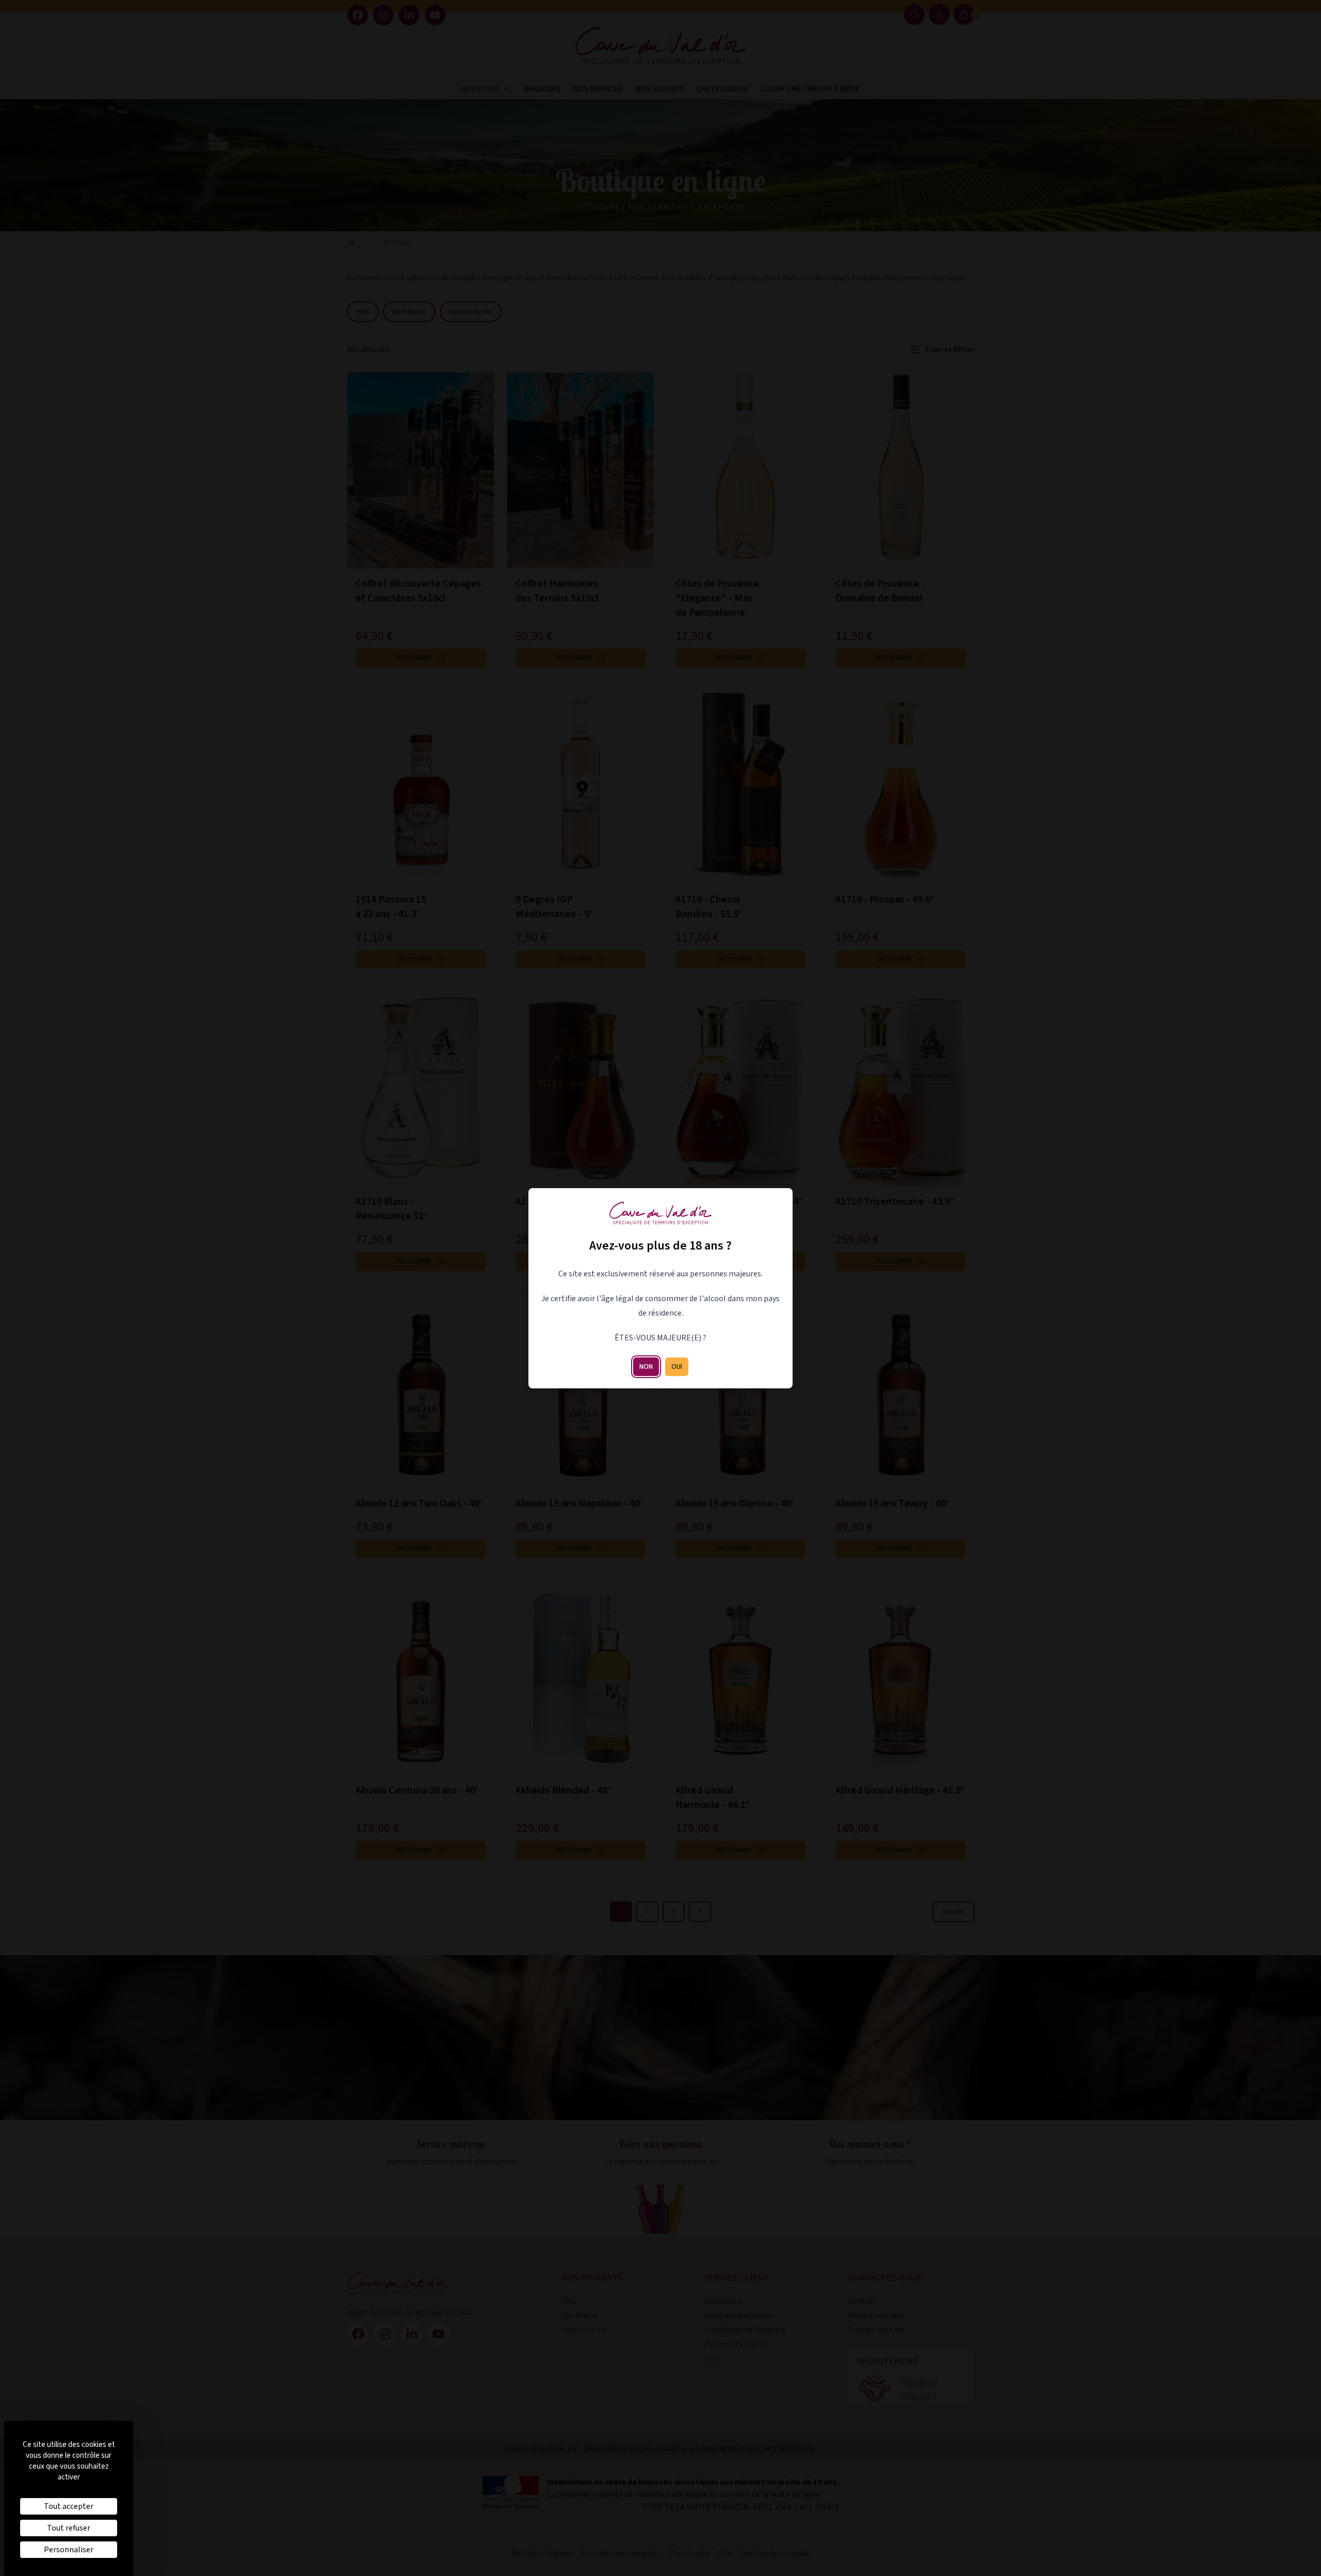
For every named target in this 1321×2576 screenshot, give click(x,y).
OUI (677, 1367)
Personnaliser (69, 2550)
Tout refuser (69, 2528)
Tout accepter (69, 2506)
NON (646, 1367)
